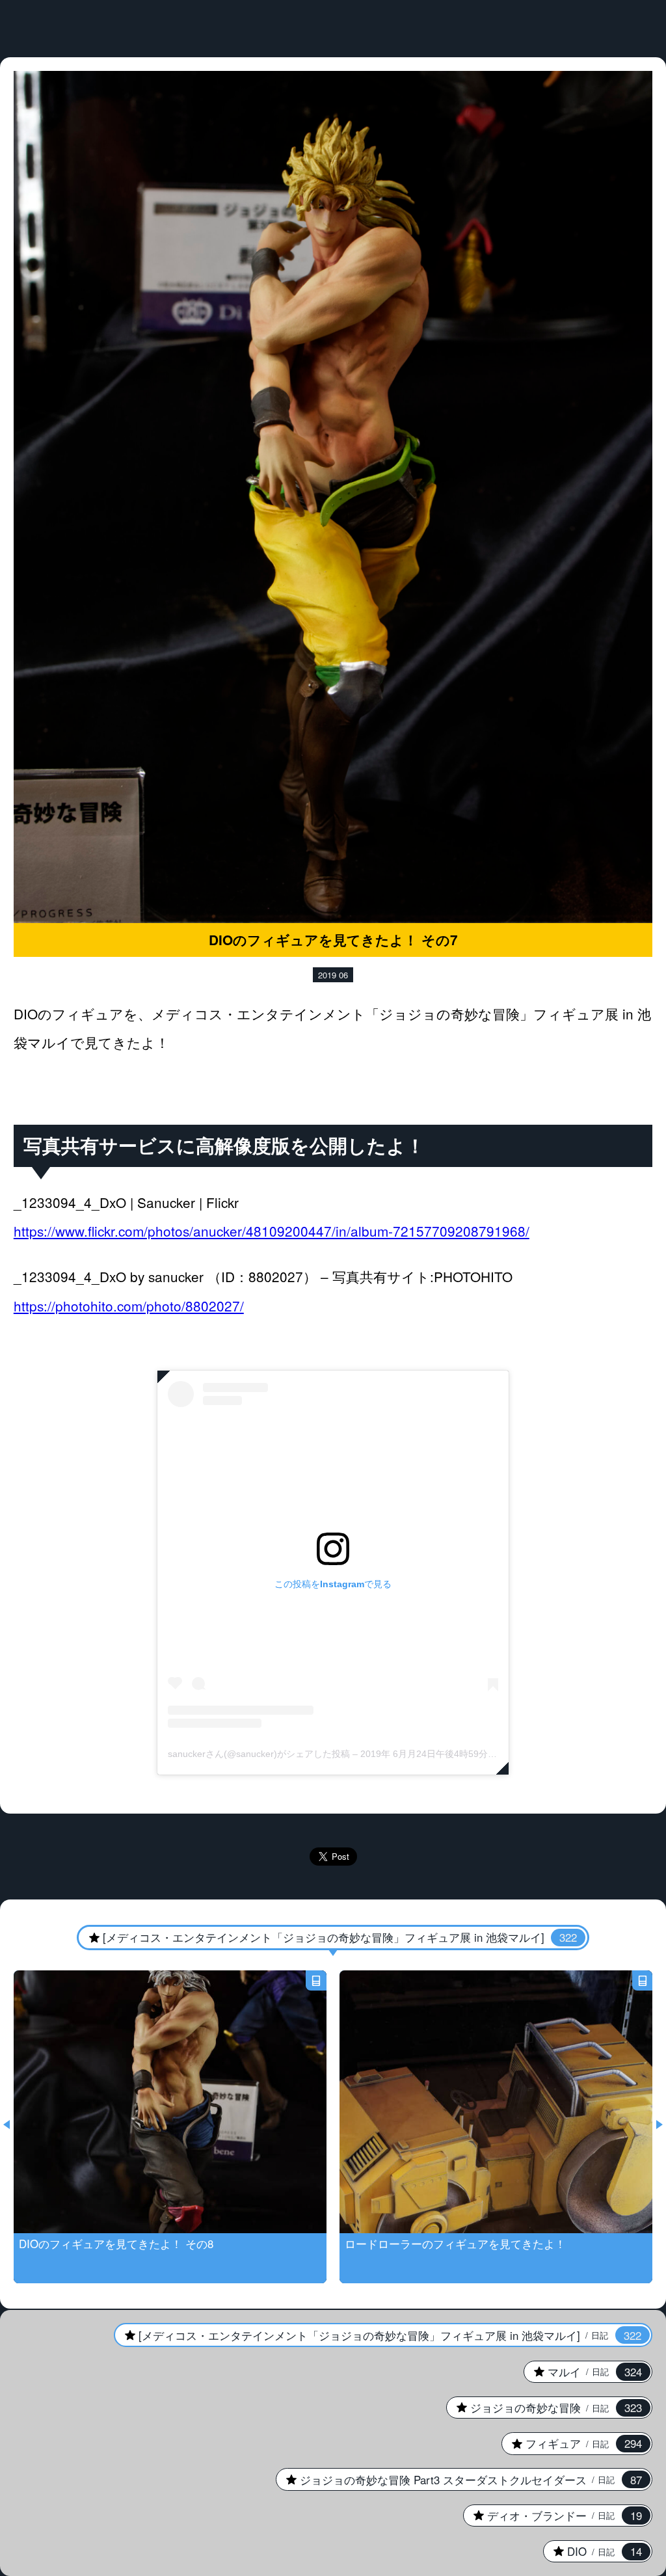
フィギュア (572, 2443)
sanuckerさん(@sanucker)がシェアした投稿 (259, 1754)
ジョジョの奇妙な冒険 (544, 2408)
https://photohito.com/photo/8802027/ (129, 1306)
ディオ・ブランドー (553, 2516)
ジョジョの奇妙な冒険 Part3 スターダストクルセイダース (459, 2480)
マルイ (583, 2372)
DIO (593, 2551)
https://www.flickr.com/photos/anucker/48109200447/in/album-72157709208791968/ (272, 1231)
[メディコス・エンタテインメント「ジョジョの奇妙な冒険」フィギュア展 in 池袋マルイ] (327, 1937)
